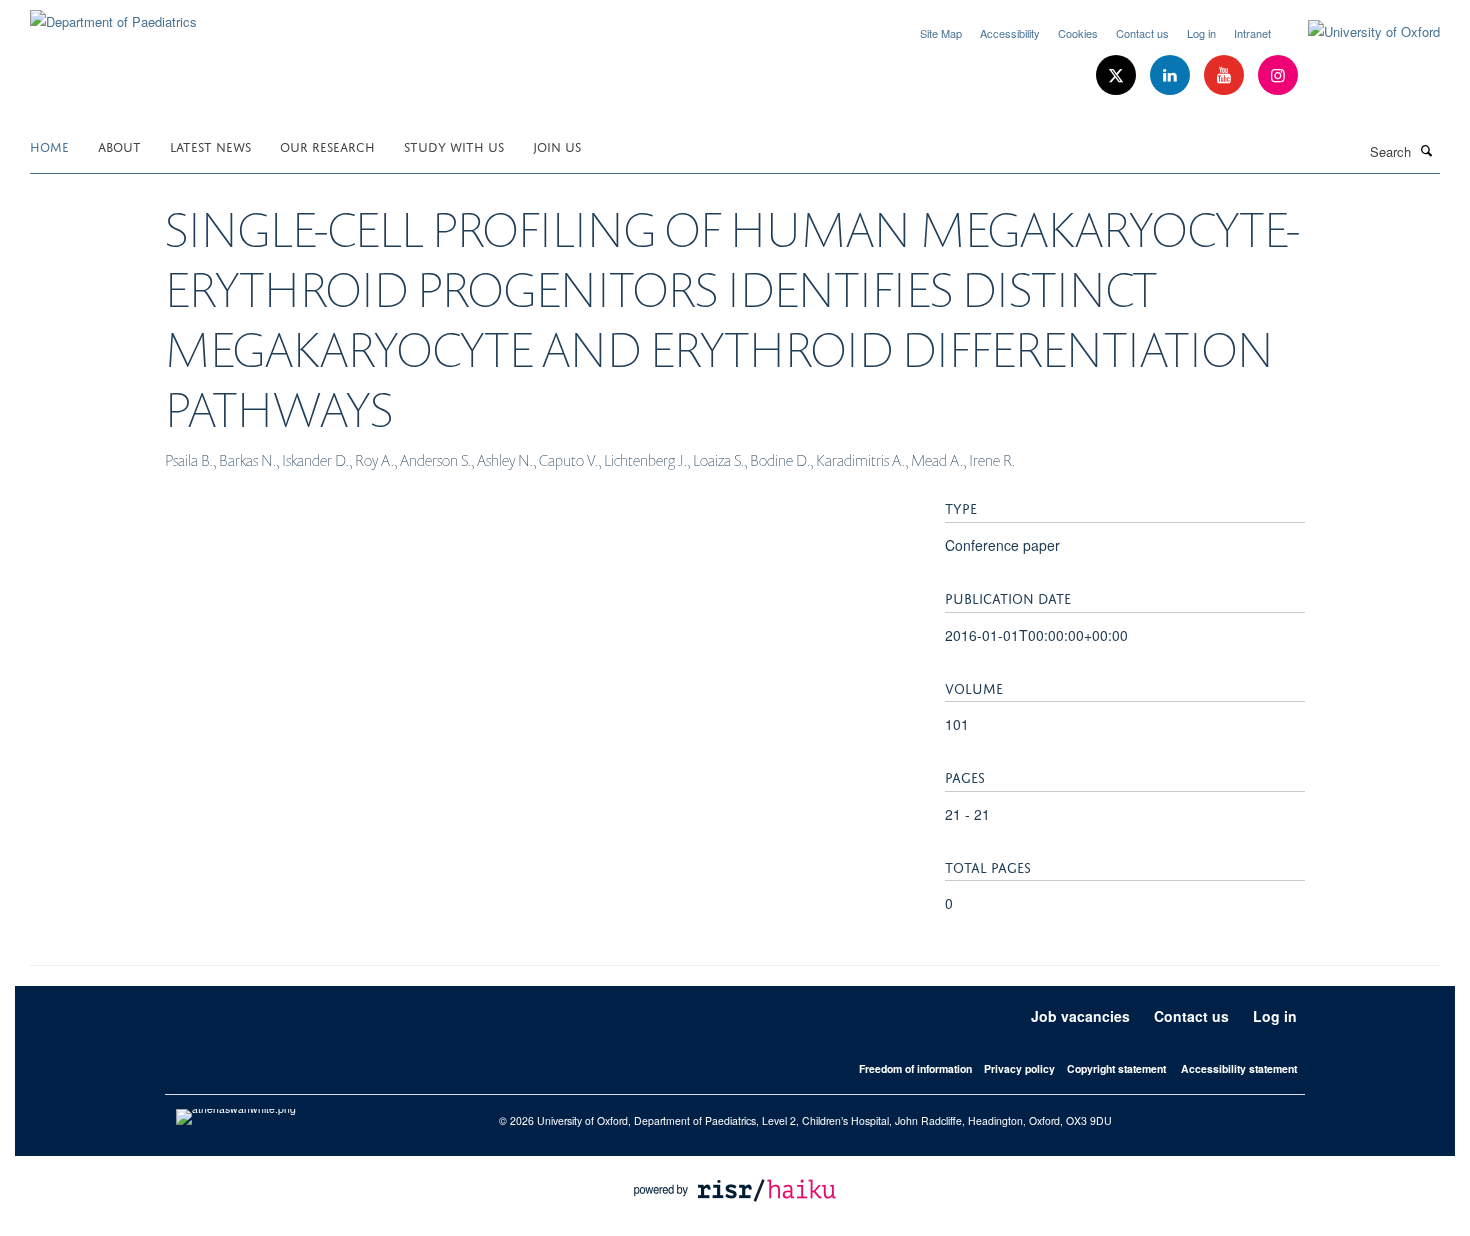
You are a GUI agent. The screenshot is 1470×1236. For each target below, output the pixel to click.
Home (49, 145)
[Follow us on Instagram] (1278, 75)
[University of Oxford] (1359, 32)
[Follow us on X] (1118, 75)
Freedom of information (915, 1068)
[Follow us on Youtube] (1226, 75)
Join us (557, 145)
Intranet (1252, 33)
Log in (1201, 33)
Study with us (454, 145)
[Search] (1427, 150)
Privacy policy (1019, 1068)
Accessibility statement (1239, 1068)
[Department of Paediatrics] (113, 14)
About (119, 145)
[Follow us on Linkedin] (1172, 75)
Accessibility (1010, 33)
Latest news (210, 145)
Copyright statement (1116, 1068)
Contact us (1142, 33)
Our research (327, 145)
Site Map (941, 33)
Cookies (1078, 33)
